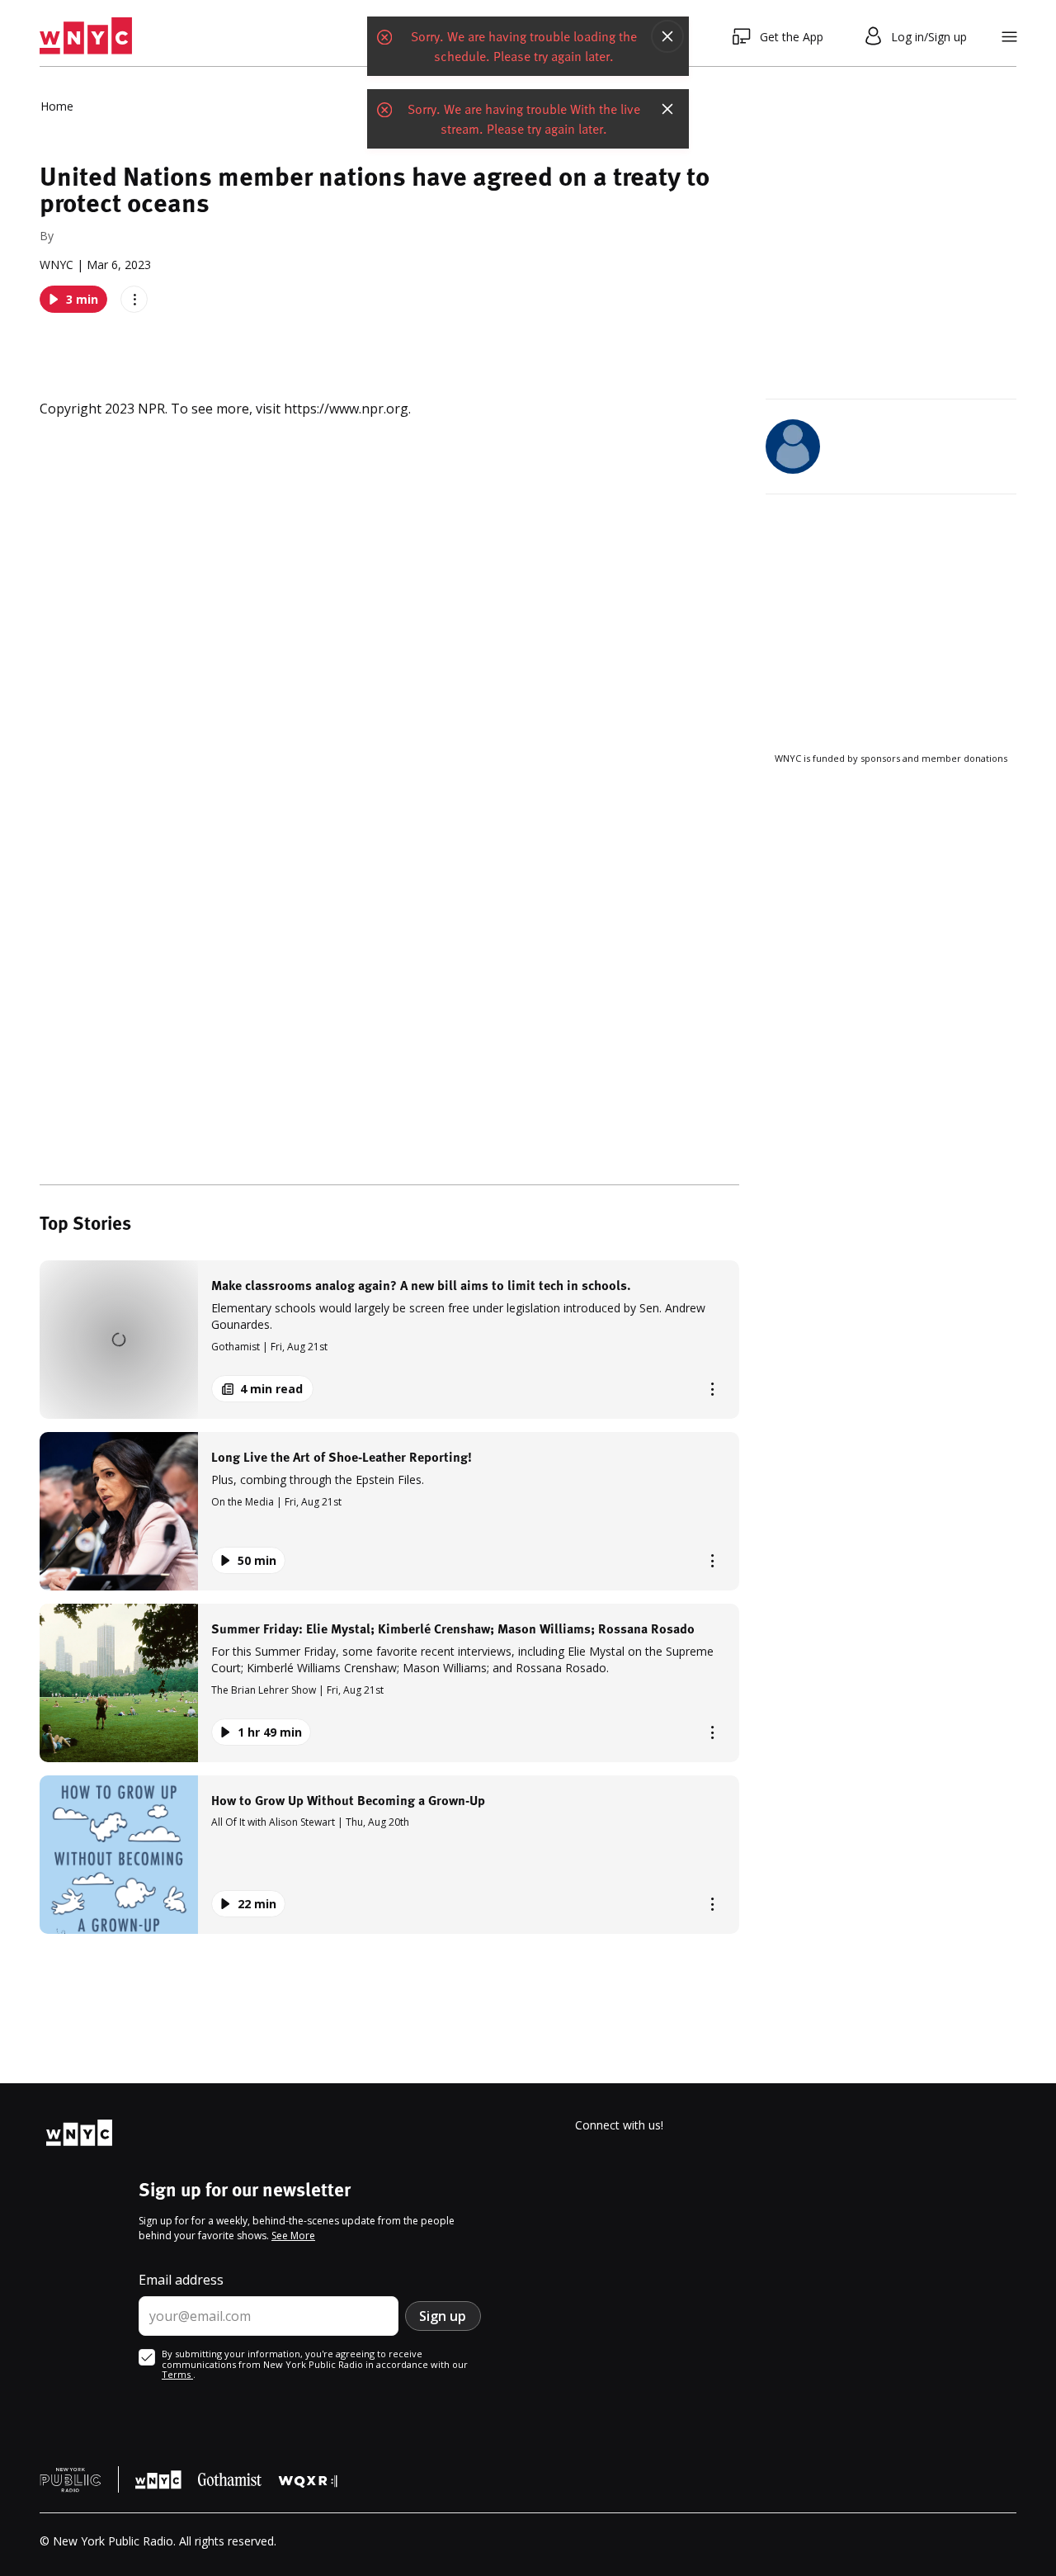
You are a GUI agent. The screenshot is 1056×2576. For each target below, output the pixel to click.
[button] (389, 1340)
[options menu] (134, 299)
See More (293, 2236)
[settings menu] (1009, 37)
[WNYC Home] (86, 36)
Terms (177, 2374)
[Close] (667, 36)
